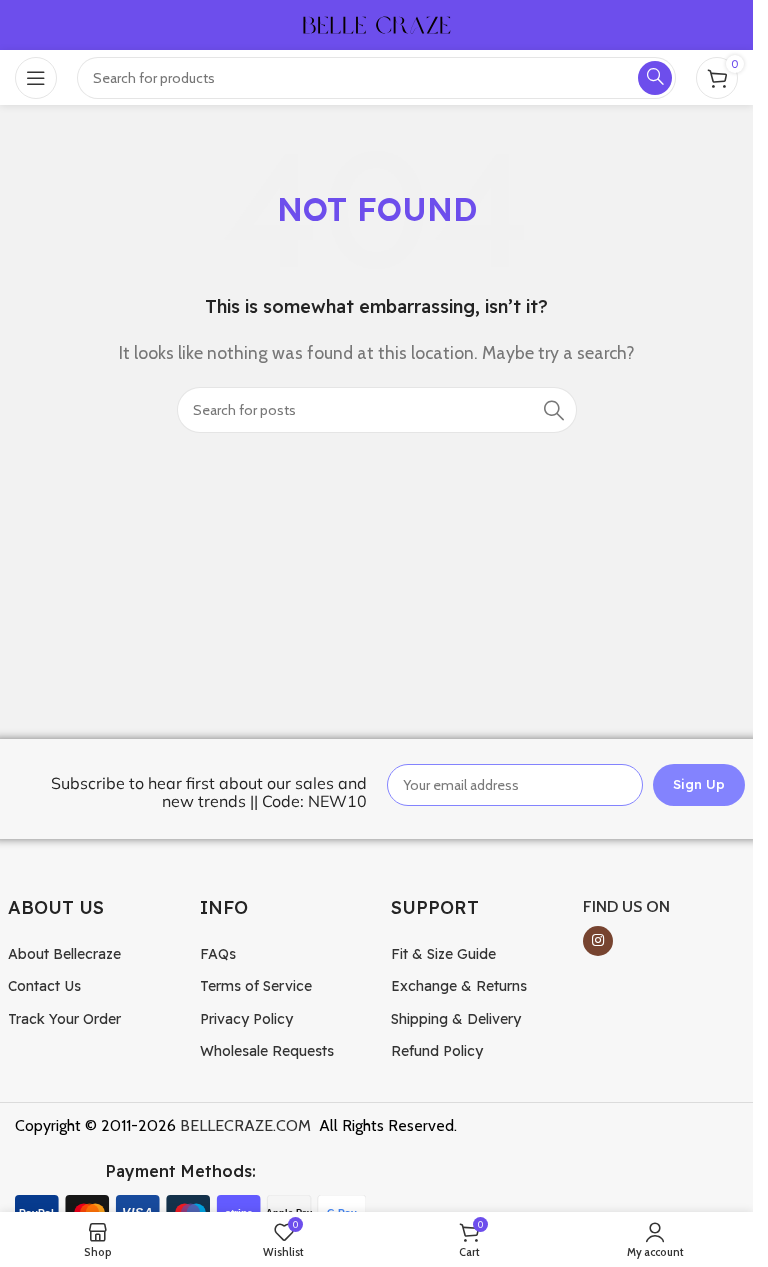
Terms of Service (256, 986)
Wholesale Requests (267, 1051)
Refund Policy (437, 1051)
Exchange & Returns (459, 986)
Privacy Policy (246, 1019)
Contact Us (44, 986)
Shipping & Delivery (456, 1019)
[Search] (554, 410)
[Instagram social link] (598, 941)
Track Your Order (64, 1019)
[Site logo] (377, 23)
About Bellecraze (64, 954)
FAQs (218, 954)
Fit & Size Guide (443, 954)
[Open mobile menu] (36, 78)
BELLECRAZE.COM (245, 1125)
